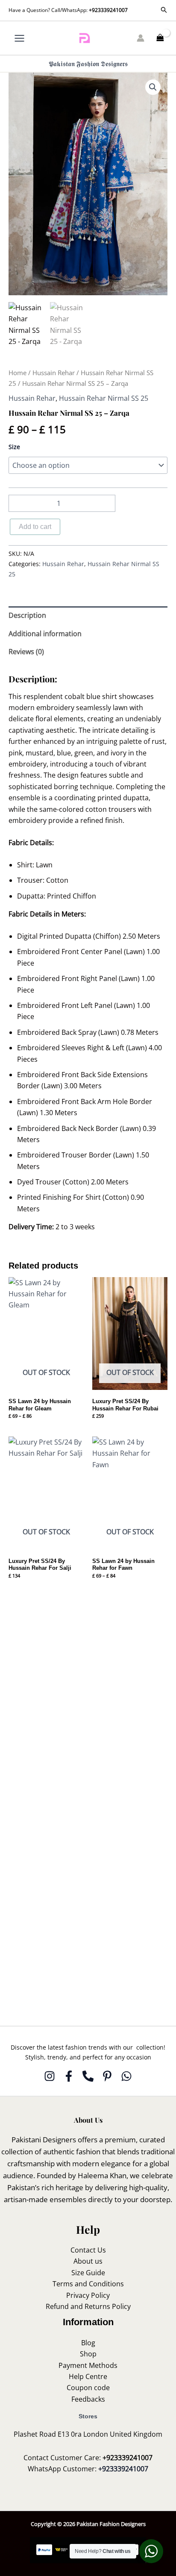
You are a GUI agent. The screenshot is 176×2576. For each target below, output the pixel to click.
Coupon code (88, 2388)
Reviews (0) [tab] (26, 652)
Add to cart (35, 527)
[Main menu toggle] (19, 38)
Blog (88, 2343)
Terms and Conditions (88, 2284)
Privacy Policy (88, 2295)
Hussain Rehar (54, 373)
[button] (164, 10)
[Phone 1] (88, 2076)
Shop (88, 2354)
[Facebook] (69, 2076)
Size (14, 447)
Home (18, 373)
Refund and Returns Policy (88, 2306)
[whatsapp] (126, 2076)
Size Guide (88, 2273)
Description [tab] (27, 615)
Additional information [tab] (45, 634)
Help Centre (88, 2376)
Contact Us (88, 2250)
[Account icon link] (141, 38)
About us (88, 2261)
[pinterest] (107, 2076)
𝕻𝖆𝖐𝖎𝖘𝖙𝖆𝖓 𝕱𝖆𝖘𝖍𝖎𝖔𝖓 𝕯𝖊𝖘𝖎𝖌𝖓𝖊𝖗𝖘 (88, 64)
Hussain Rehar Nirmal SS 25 (104, 398)
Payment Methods (88, 2365)
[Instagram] (50, 2076)
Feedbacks (88, 2399)
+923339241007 (108, 10)
